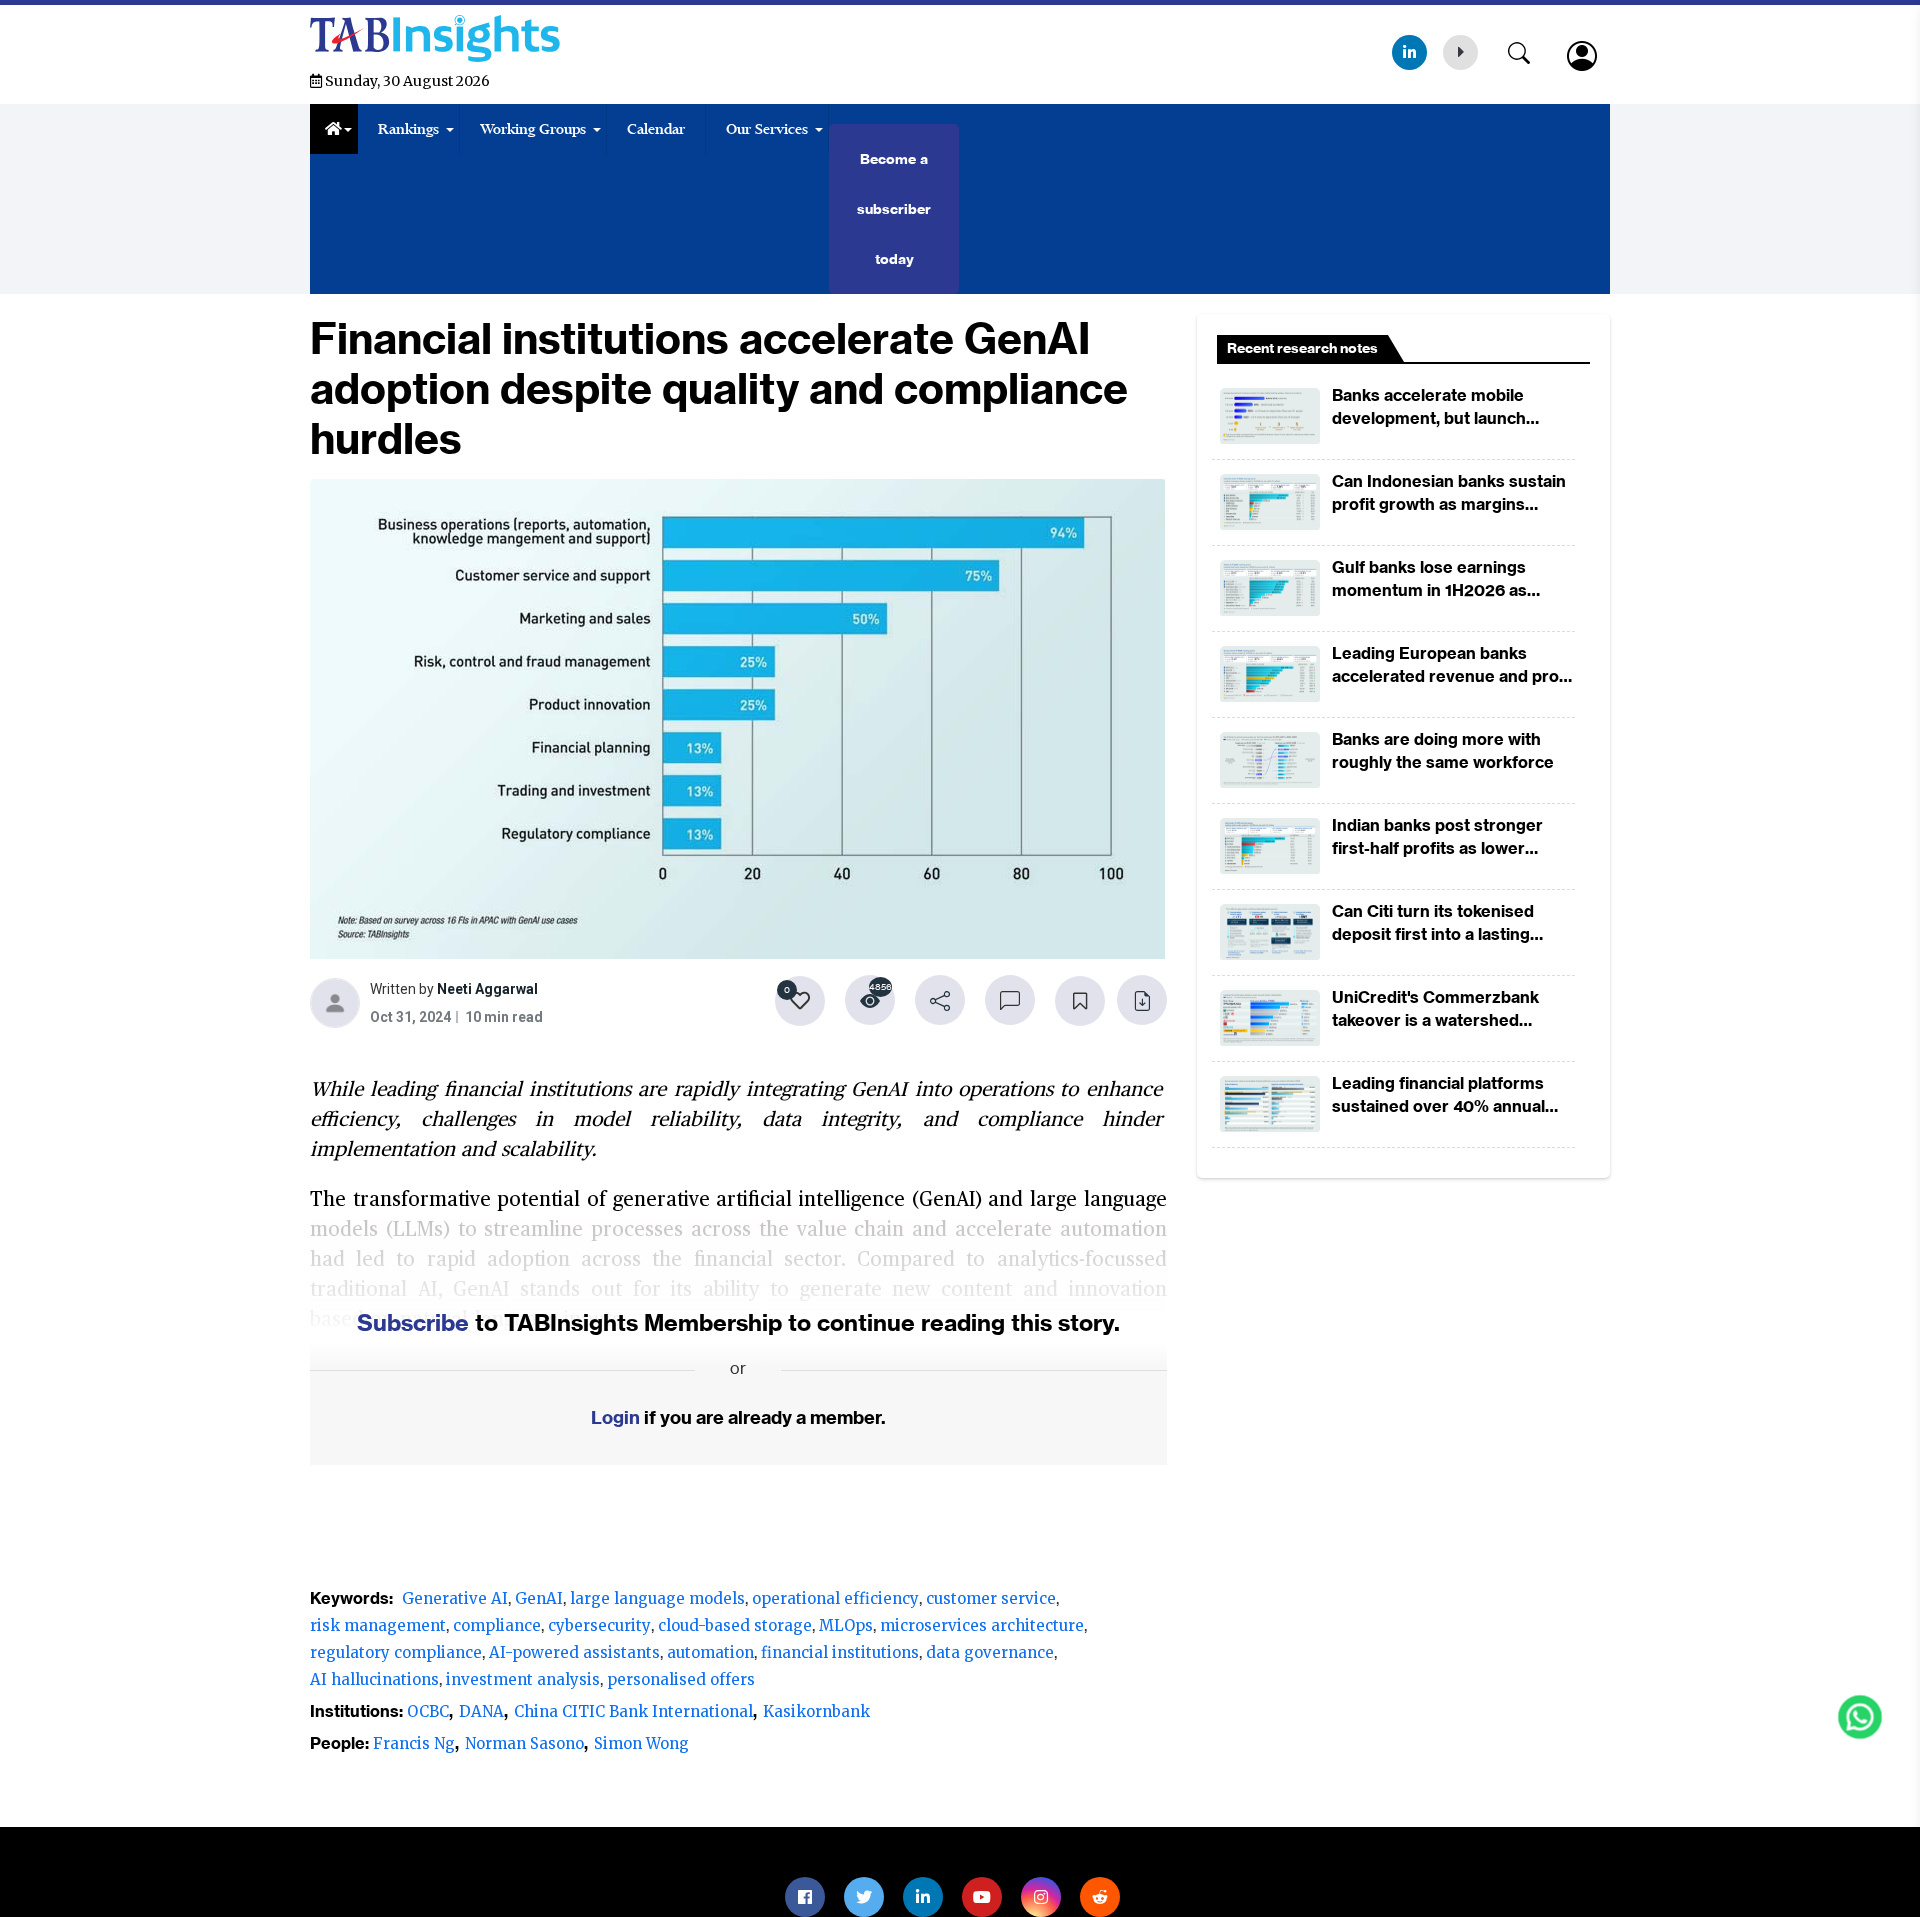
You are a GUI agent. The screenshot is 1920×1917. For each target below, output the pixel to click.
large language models (657, 1598)
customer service (991, 1598)
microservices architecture (982, 1625)
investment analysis (523, 1679)
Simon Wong (641, 1743)
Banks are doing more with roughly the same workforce (1443, 750)
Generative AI (455, 1598)
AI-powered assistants (574, 1652)
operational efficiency (835, 1598)
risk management (378, 1625)
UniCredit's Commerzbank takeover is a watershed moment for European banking (1452, 1009)
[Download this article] (1142, 1000)
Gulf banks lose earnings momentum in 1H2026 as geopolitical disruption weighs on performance (1449, 579)
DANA (481, 1711)
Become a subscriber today (894, 209)
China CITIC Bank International (633, 1711)
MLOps (846, 1625)
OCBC (428, 1711)
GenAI (539, 1598)
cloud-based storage (735, 1625)
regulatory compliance (396, 1652)
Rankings (408, 129)
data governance (990, 1652)
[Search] (1529, 49)
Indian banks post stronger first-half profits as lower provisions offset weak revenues (1437, 837)
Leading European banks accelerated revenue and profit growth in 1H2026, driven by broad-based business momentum (1453, 665)
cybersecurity (599, 1625)
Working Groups (533, 129)
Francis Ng (414, 1743)
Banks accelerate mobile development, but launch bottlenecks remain (1429, 407)
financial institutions (840, 1652)
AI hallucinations (374, 1679)
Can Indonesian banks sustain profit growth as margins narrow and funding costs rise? (1453, 493)
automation (710, 1652)
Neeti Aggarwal (487, 992)
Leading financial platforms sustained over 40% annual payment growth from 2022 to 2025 (1450, 1095)
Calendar (656, 129)
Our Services (767, 129)
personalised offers (681, 1679)
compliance (497, 1625)
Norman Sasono (524, 1743)
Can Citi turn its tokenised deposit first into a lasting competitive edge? (1433, 923)
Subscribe (413, 1322)
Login (615, 1417)
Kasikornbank (816, 1711)
